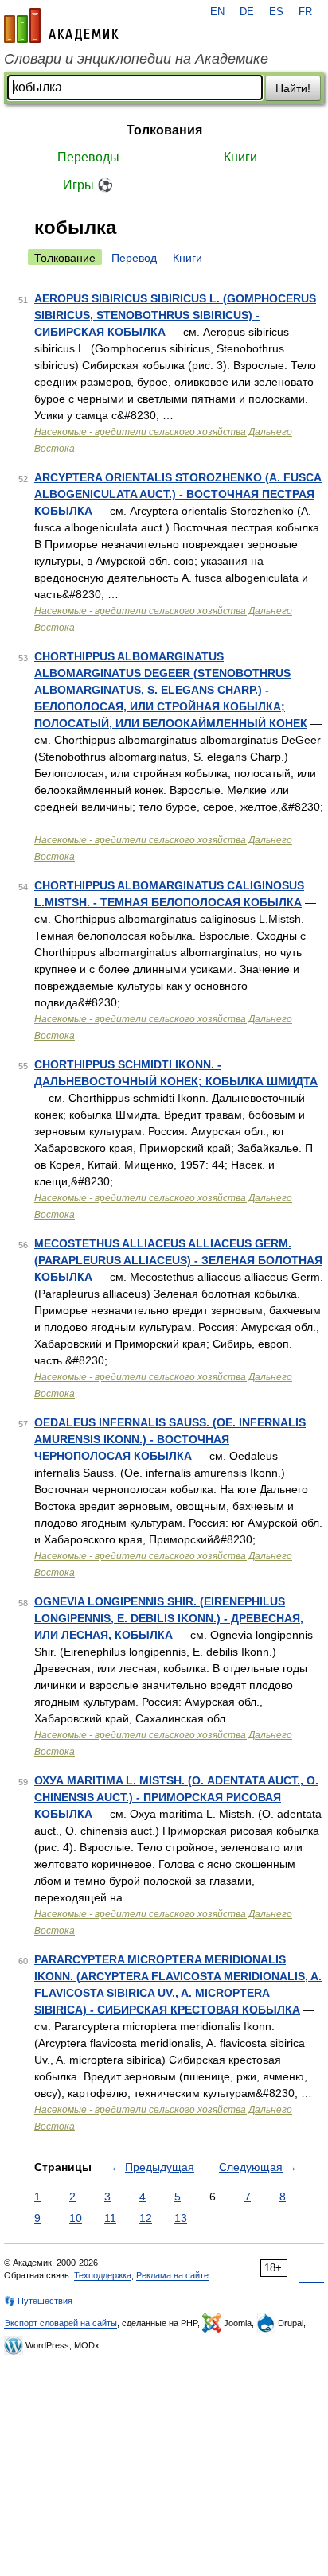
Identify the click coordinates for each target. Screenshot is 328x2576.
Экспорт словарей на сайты (61, 2323)
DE (247, 12)
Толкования (164, 130)
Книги (240, 157)
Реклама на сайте (172, 2275)
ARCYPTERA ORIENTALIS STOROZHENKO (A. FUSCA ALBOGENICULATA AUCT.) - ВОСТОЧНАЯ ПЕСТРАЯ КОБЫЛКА (178, 494)
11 (110, 2218)
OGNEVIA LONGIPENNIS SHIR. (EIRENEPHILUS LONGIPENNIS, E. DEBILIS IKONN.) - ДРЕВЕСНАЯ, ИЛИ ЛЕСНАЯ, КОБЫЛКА (169, 1618)
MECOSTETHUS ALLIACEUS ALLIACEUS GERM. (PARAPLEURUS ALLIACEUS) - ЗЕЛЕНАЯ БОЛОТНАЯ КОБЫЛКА (178, 1260)
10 (76, 2218)
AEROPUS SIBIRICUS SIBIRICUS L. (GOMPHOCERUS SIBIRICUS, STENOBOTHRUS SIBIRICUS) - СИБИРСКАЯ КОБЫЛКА (175, 315)
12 (146, 2218)
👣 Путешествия (38, 2301)
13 (181, 2218)
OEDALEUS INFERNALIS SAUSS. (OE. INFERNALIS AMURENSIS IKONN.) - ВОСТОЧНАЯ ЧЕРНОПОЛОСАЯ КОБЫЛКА (170, 1439)
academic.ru (61, 25)
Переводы (88, 157)
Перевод (134, 258)
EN (217, 12)
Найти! (293, 88)
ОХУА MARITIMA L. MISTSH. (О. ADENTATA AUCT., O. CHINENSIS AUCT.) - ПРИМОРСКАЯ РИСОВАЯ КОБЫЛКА (176, 1797)
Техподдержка (103, 2275)
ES (276, 12)
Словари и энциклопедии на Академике (136, 59)
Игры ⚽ (88, 185)
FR (305, 12)
